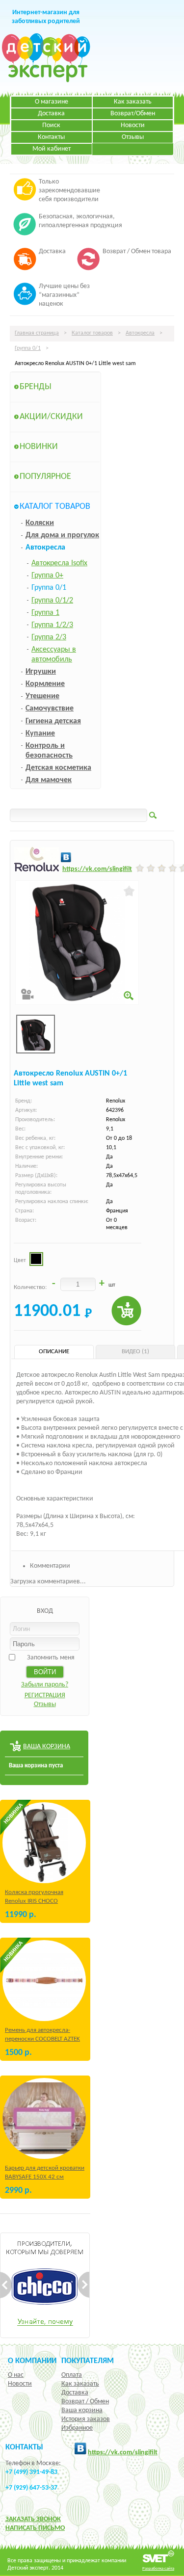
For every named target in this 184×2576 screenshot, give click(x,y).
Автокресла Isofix (59, 563)
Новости (133, 125)
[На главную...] (46, 81)
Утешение (42, 696)
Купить (126, 1311)
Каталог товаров (92, 333)
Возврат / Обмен (85, 2402)
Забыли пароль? (45, 1685)
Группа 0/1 (28, 348)
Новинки (39, 447)
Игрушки (41, 672)
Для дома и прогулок (62, 535)
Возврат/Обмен (133, 114)
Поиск (51, 125)
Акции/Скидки (51, 417)
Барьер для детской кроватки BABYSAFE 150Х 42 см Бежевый (45, 2177)
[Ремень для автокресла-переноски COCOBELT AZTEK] (44, 1981)
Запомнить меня (51, 1658)
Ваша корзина (82, 2410)
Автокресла (140, 333)
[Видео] (27, 994)
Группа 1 (45, 613)
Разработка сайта (158, 2568)
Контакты (51, 137)
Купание (40, 734)
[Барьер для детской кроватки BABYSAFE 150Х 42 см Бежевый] (44, 2118)
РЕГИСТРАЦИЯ (45, 1695)
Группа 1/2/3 (52, 625)
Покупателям (88, 2361)
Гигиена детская (53, 721)
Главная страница (37, 333)
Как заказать (133, 102)
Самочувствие (50, 709)
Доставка (51, 114)
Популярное (45, 477)
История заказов (86, 2419)
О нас (16, 2375)
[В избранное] (129, 891)
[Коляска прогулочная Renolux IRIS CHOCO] (44, 1843)
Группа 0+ (47, 576)
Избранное (77, 2428)
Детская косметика (58, 768)
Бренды (36, 387)
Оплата (72, 2375)
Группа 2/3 (49, 637)
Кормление (45, 684)
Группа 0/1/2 (52, 601)
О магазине (52, 102)
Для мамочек (49, 780)
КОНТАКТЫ (24, 2447)
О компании (32, 2361)
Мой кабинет (52, 149)
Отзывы (133, 137)
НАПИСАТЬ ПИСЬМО (35, 2528)
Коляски (40, 523)
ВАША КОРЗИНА (47, 1747)
